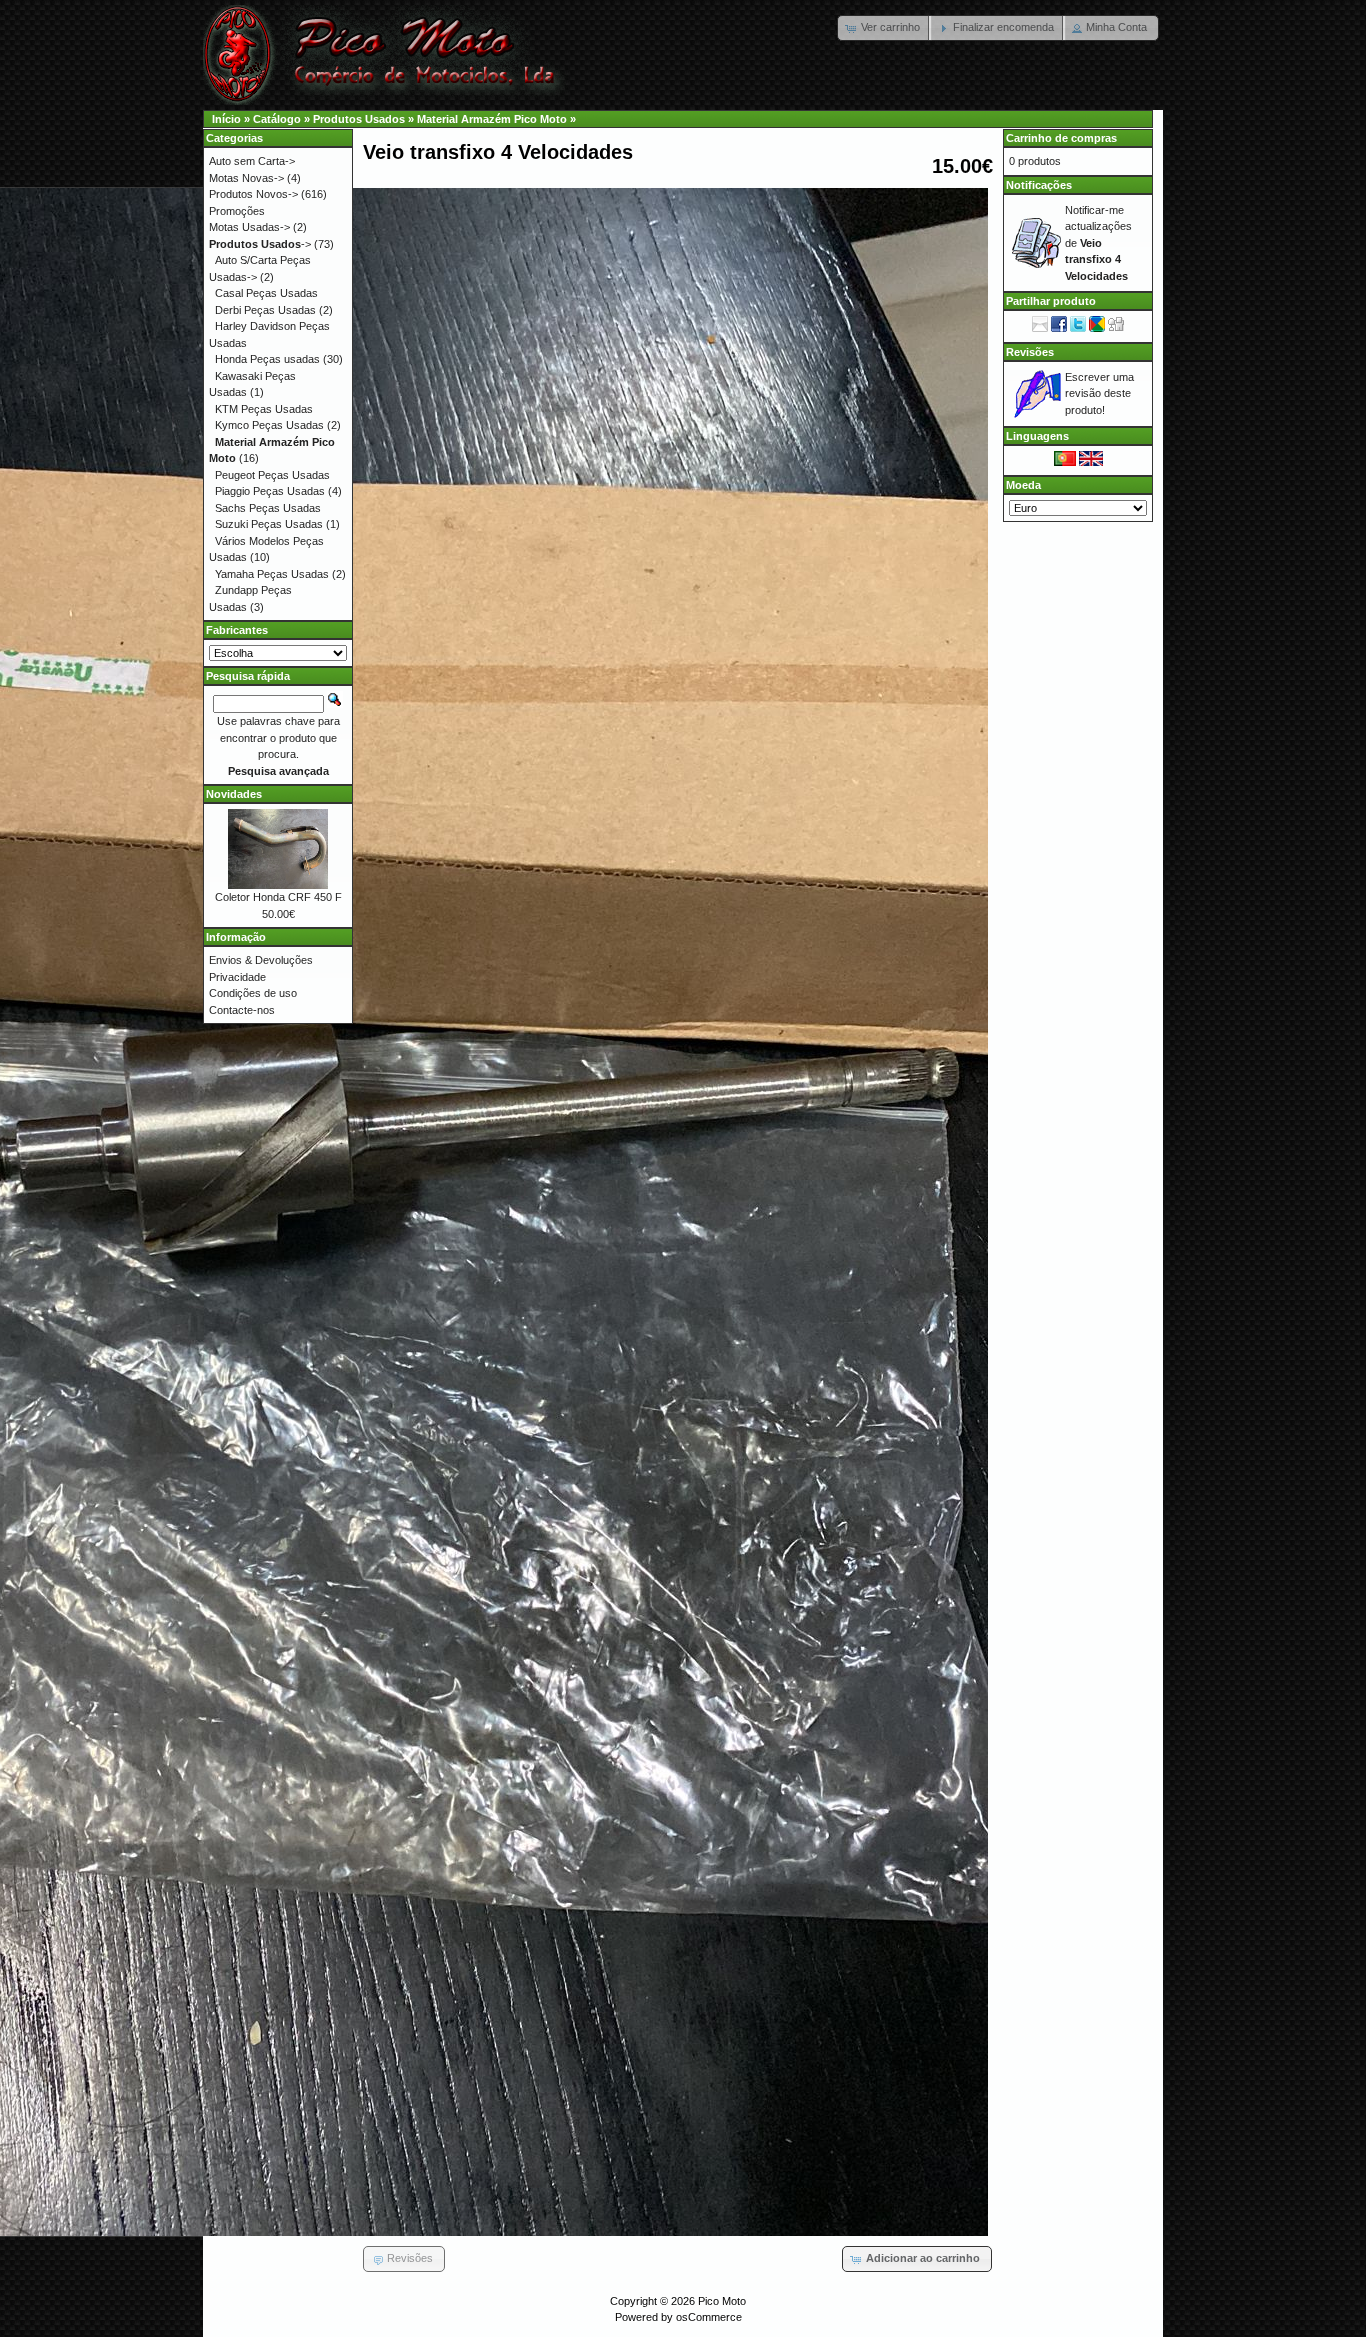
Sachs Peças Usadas (268, 508)
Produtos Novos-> (253, 194)
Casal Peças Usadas (266, 293)
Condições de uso (253, 993)
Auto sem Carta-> (252, 161)
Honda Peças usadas (267, 359)
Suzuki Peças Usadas (269, 524)
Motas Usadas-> (249, 227)
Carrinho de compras (1061, 138)
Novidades (234, 794)
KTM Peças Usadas (264, 409)
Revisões (1030, 352)
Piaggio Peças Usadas (270, 491)
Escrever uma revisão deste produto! (1099, 393)
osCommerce (709, 2317)
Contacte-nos (242, 1010)
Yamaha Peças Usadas (272, 574)
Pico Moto (722, 2301)
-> (260, 244)
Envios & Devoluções (261, 960)
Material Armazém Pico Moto (492, 119)
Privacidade (237, 977)
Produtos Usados (359, 119)
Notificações (1039, 185)
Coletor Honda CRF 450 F (278, 897)
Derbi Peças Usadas (265, 310)
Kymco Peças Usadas (269, 425)
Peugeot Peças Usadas (272, 475)
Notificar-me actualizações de (1098, 243)
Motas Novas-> (246, 178)
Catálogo (277, 119)
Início (226, 119)
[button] (884, 28)
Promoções (237, 211)
